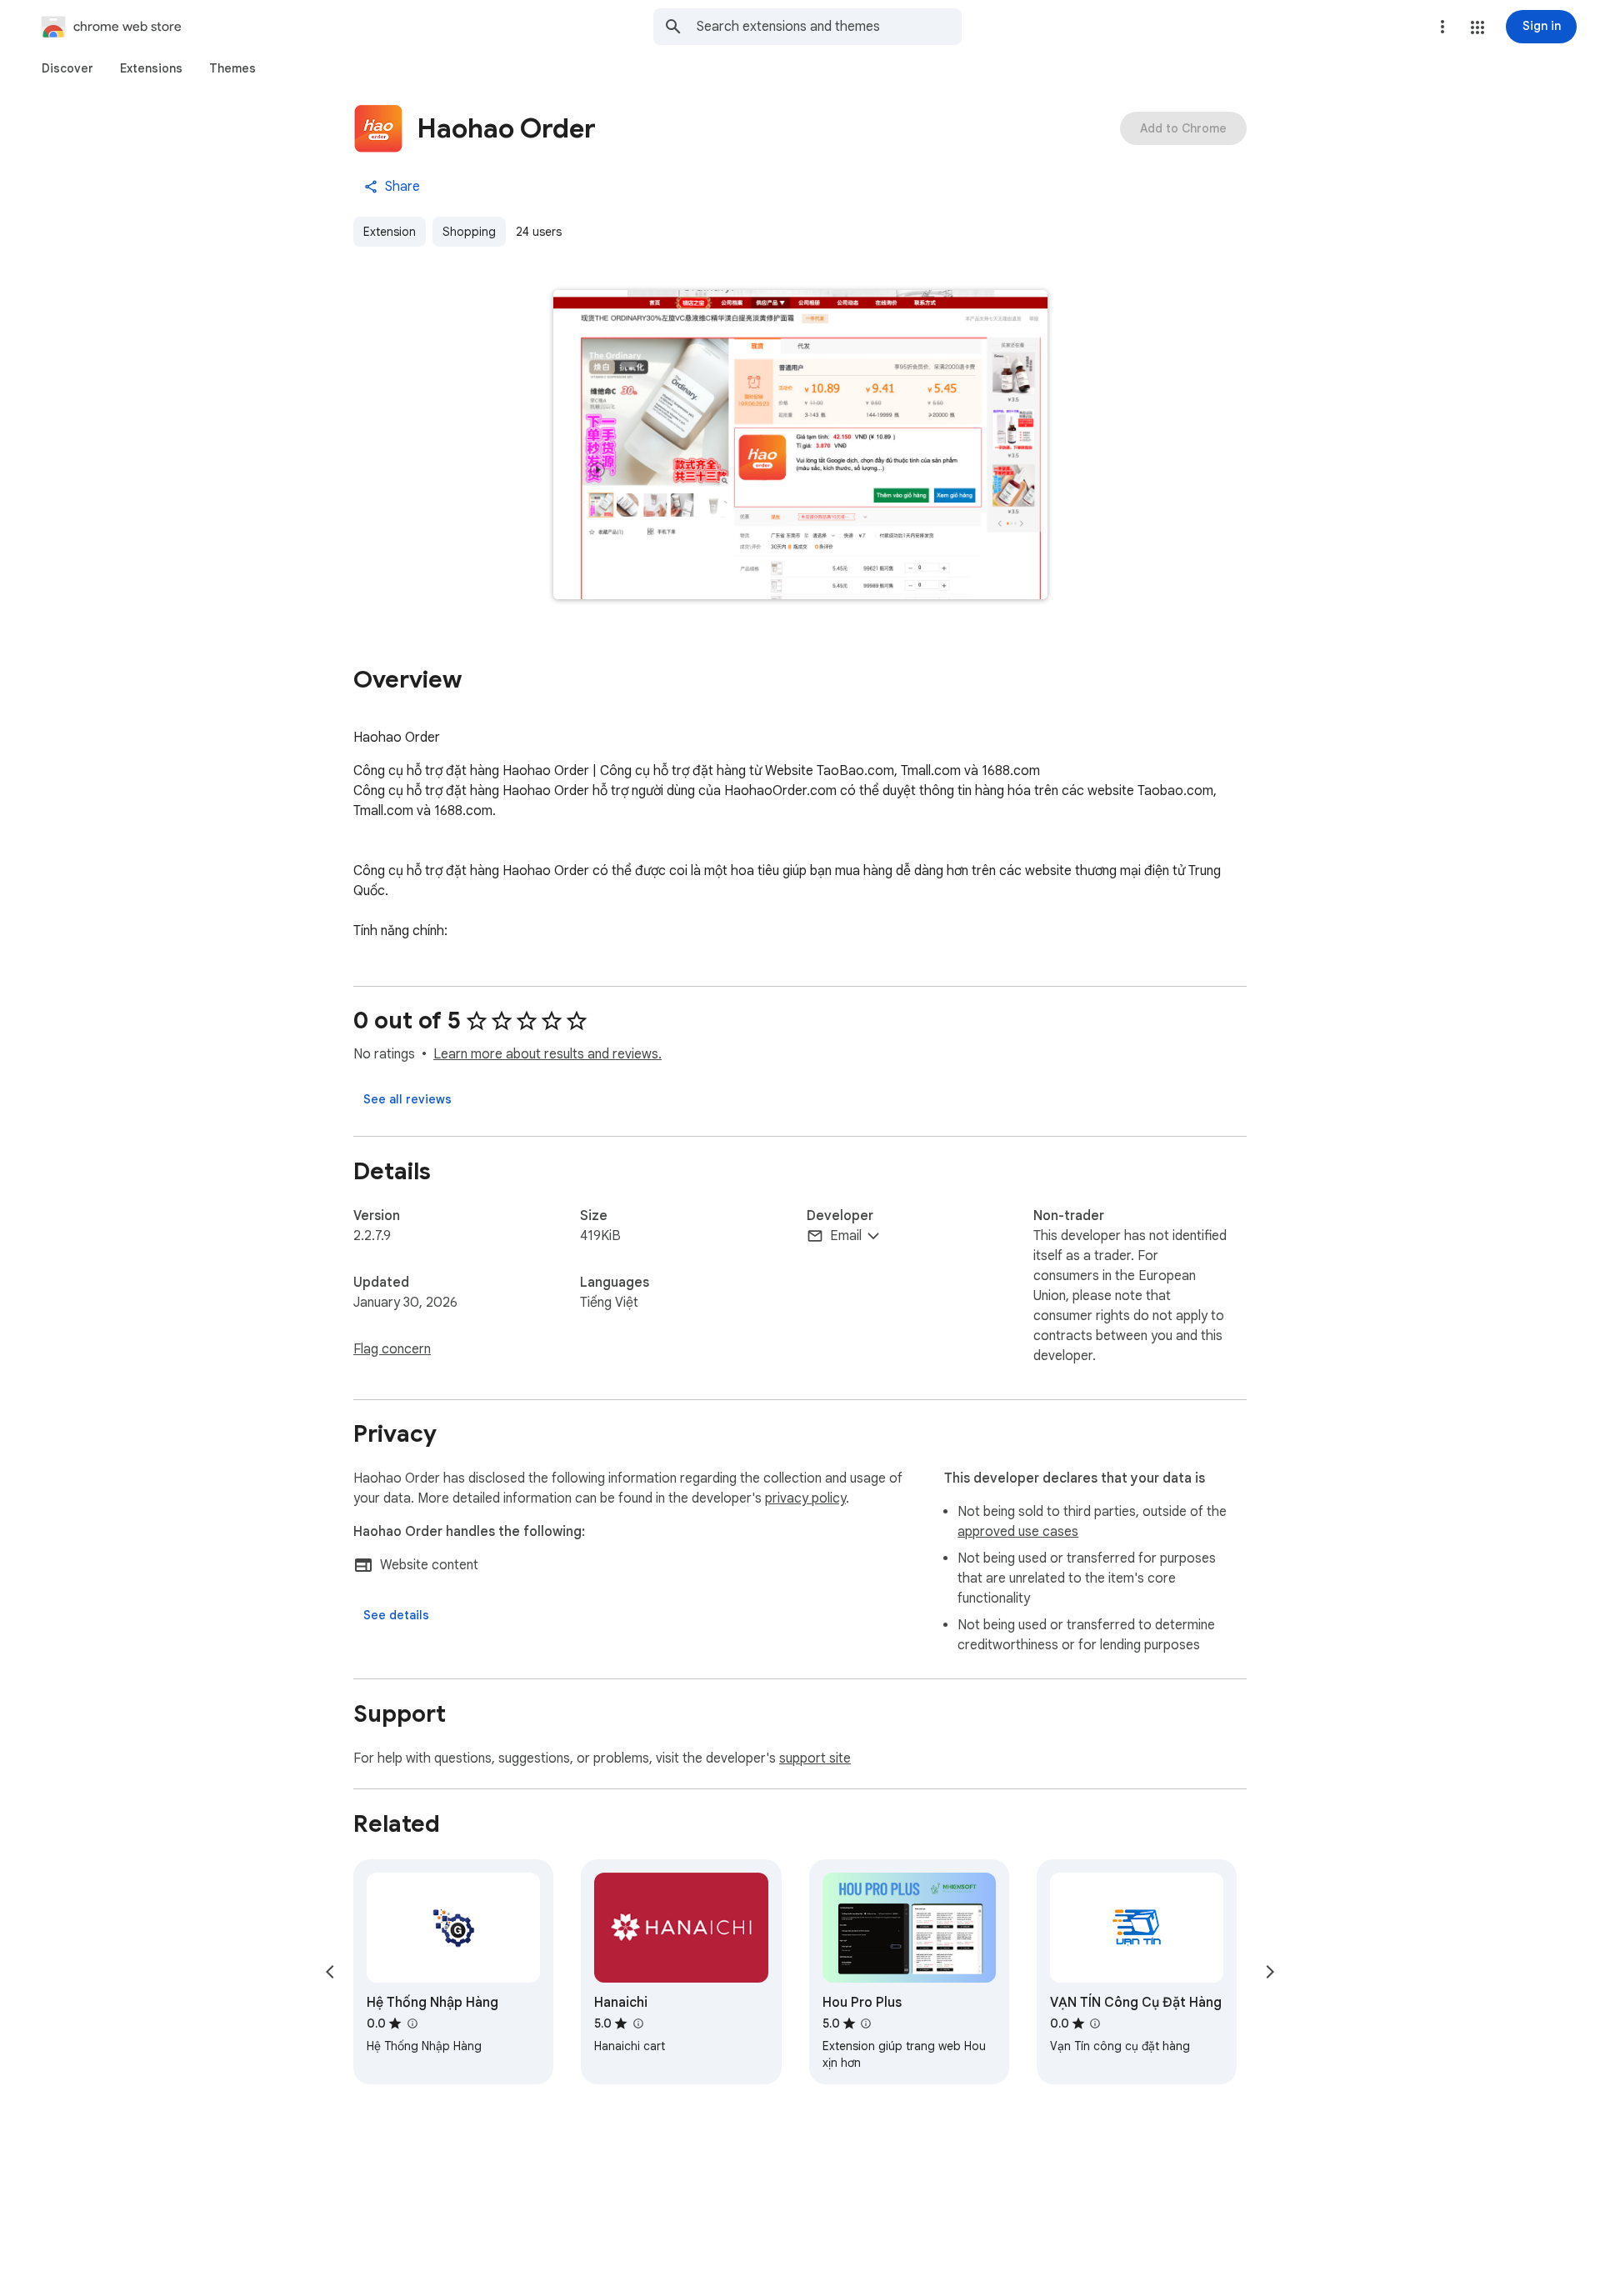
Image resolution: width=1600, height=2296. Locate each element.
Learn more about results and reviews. (547, 1054)
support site (815, 1758)
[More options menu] (1442, 27)
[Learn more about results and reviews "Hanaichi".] (637, 2023)
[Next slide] (1270, 1972)
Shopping (469, 232)
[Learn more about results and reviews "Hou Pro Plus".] (866, 2023)
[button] (1477, 28)
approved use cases (1018, 1532)
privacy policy (805, 1498)
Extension (390, 232)
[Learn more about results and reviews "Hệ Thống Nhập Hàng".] (412, 2023)
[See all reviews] (407, 1099)
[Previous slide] (330, 1972)
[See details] (396, 1615)
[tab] (67, 68)
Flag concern (392, 1349)
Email (846, 1236)
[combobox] (829, 27)
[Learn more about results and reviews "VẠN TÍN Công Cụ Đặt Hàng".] (1095, 2023)
